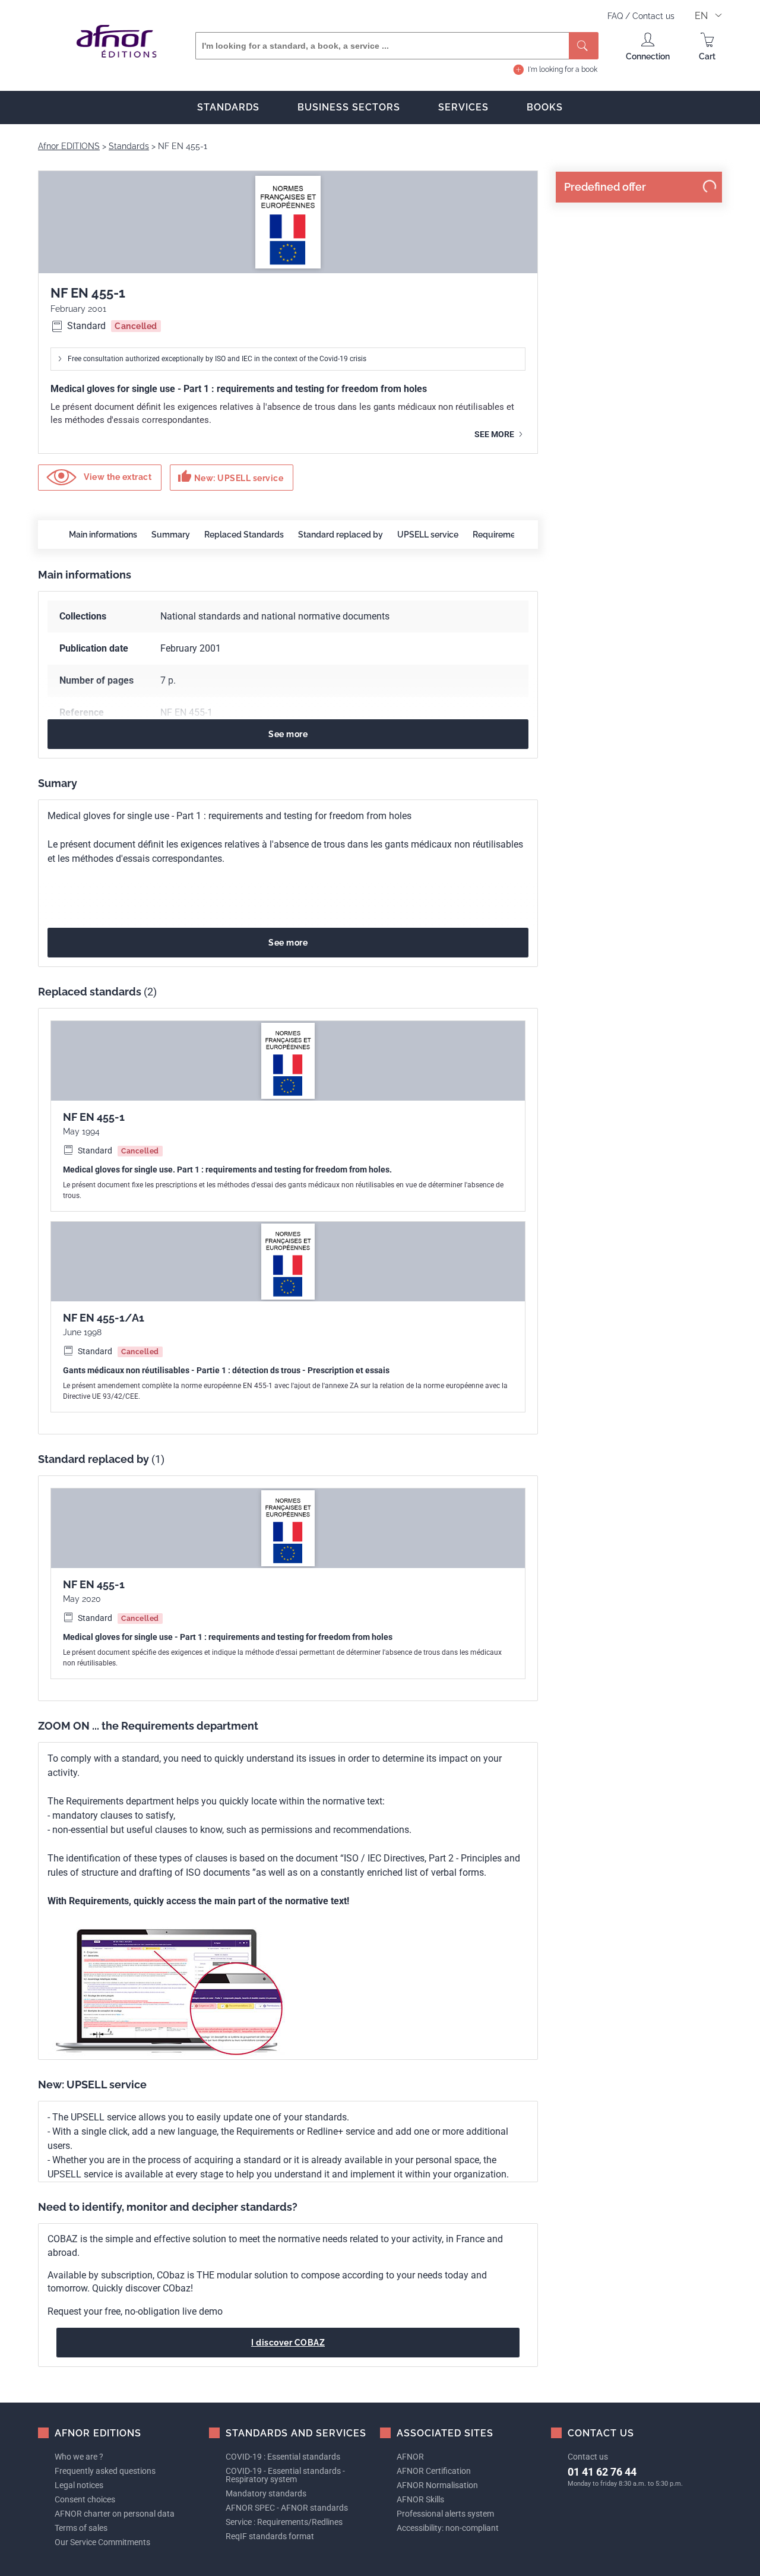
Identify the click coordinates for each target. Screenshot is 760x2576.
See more (495, 434)
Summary (171, 535)
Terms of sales (81, 2528)
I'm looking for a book (563, 69)
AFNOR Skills (420, 2499)
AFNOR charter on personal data (115, 2514)
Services (463, 107)
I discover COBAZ (288, 2343)
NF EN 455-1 (94, 1117)
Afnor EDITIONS (69, 146)
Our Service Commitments (102, 2542)
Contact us (653, 16)
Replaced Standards (244, 535)
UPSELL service (428, 535)
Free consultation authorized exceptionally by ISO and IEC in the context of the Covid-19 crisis (217, 359)
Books (545, 107)
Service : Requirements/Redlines (284, 2522)
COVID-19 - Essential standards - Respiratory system (285, 2475)
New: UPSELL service (230, 476)
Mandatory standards (266, 2493)
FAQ (616, 16)
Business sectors (349, 107)
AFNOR (410, 2457)
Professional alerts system (445, 2514)
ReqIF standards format (270, 2536)
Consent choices (85, 2499)
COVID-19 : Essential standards (283, 2457)
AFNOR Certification (434, 2471)
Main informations (103, 535)
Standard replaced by (341, 535)
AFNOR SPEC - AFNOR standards (287, 2508)
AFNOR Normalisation (437, 2485)
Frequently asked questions (105, 2471)
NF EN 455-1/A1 (104, 1318)
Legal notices (79, 2485)
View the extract (117, 476)
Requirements (500, 535)
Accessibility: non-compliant (448, 2528)
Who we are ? (79, 2457)
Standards (228, 107)
